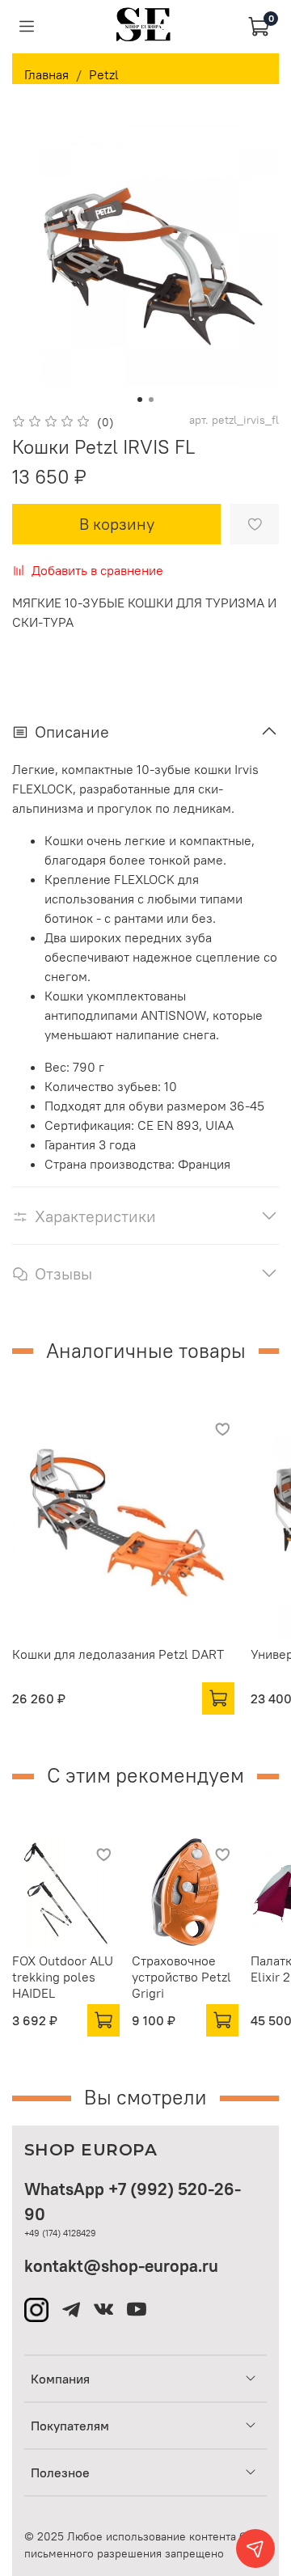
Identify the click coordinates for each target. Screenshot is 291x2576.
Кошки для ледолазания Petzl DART (118, 1654)
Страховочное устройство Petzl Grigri (181, 1976)
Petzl (104, 74)
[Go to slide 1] (140, 400)
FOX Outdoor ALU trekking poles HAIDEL (63, 1976)
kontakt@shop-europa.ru (121, 2266)
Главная (46, 74)
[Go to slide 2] (151, 400)
